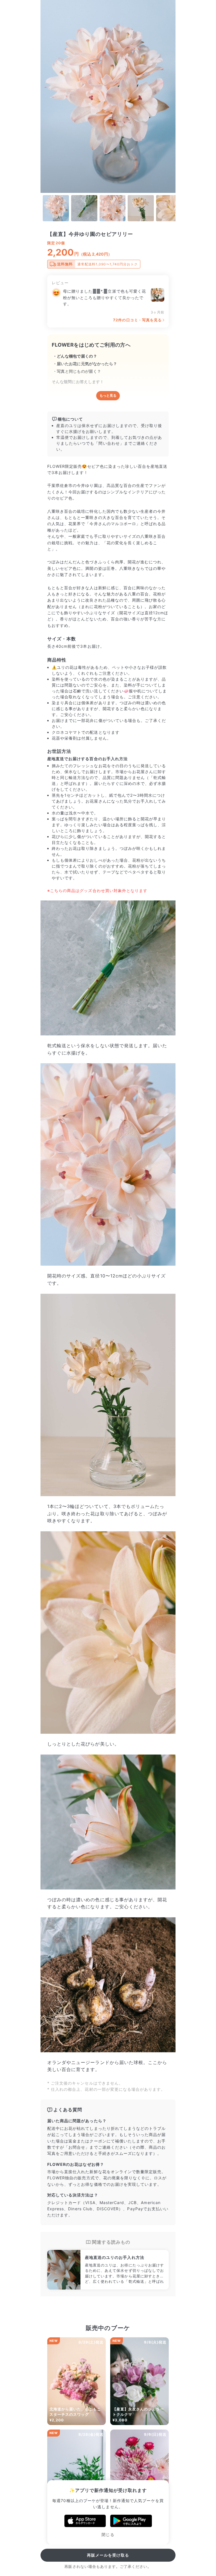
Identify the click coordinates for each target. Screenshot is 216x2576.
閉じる (108, 2535)
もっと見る (108, 396)
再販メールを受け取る (108, 2555)
